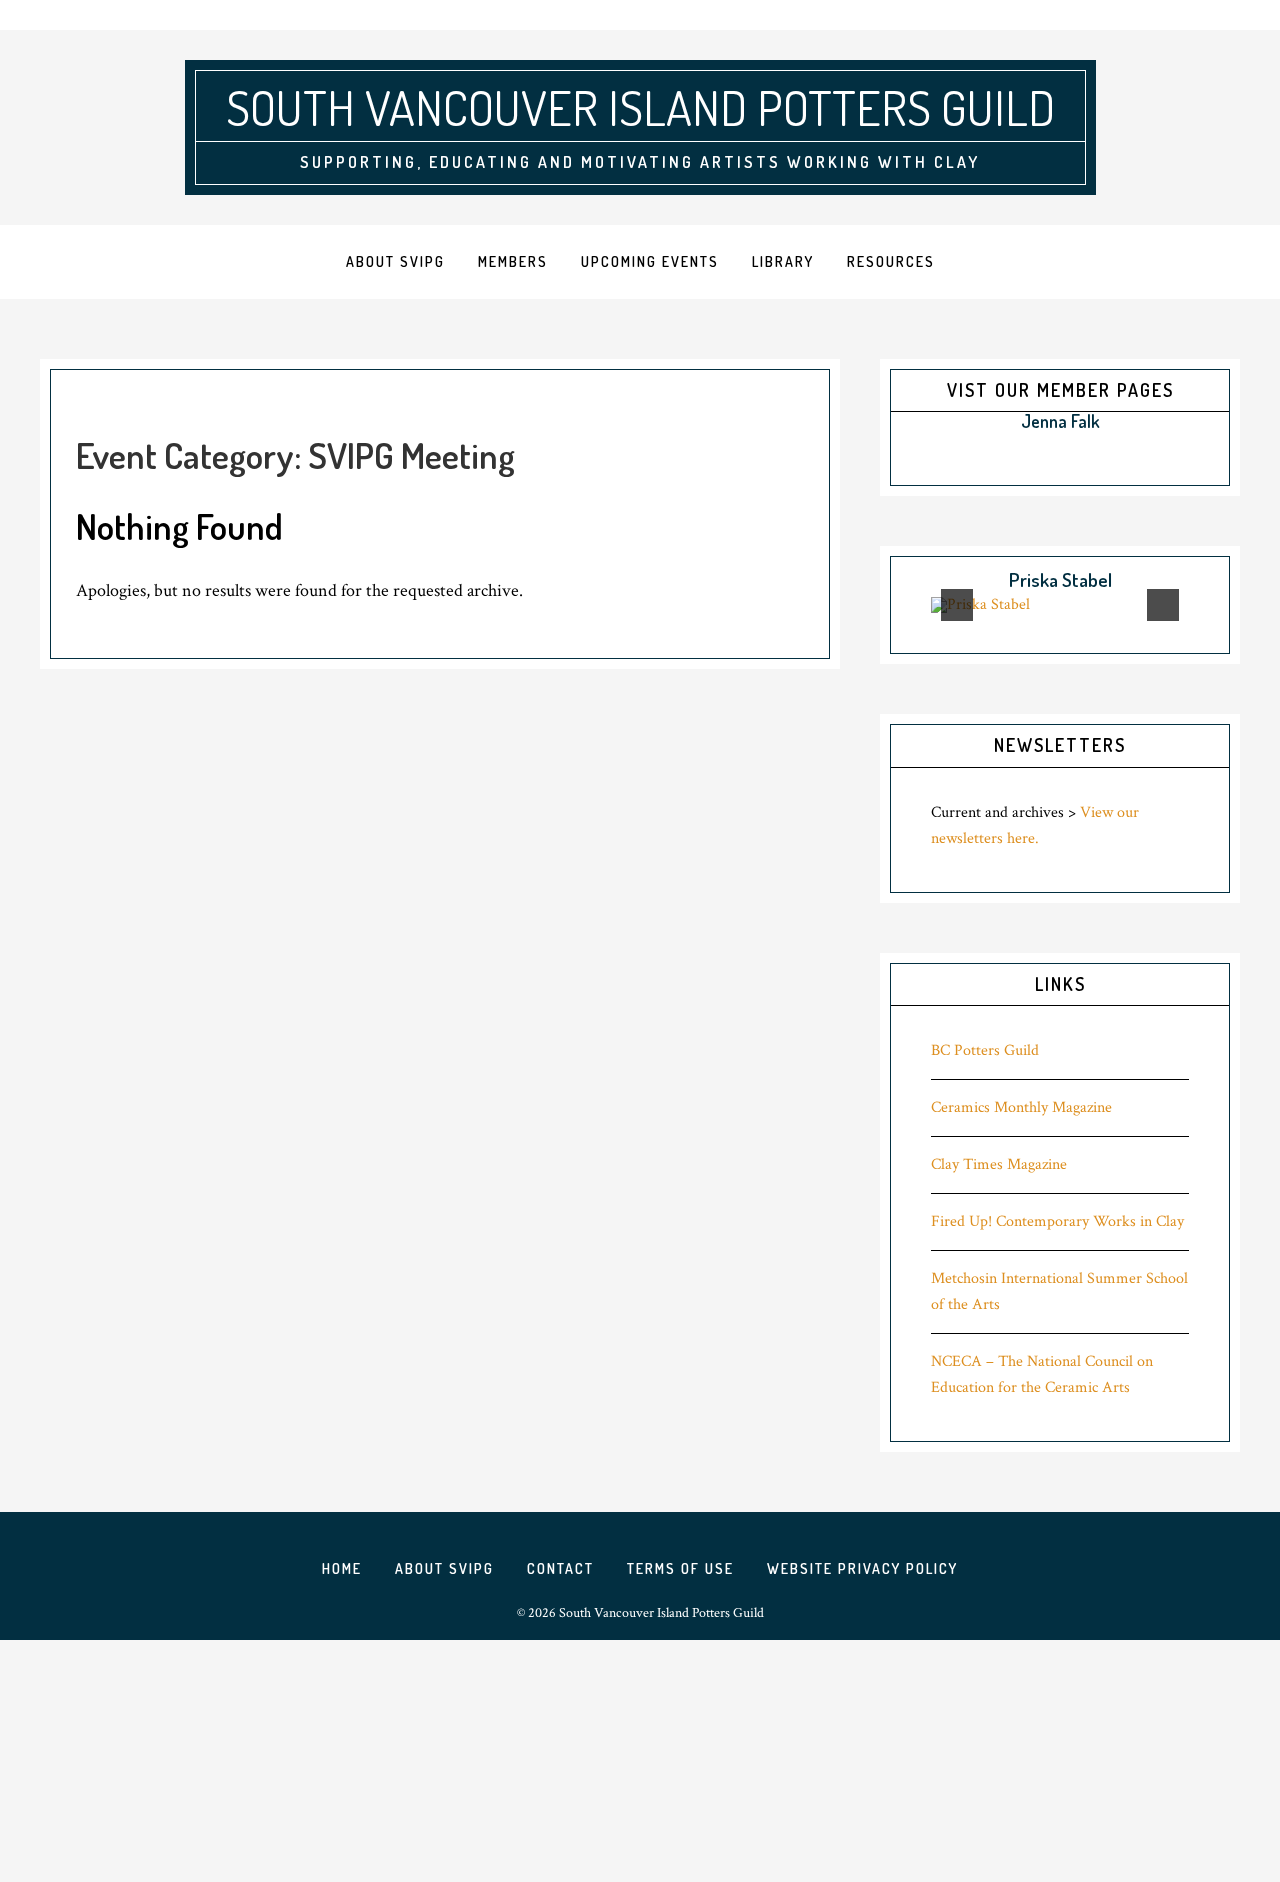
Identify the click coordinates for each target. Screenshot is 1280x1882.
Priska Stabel (1060, 579)
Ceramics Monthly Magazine (1021, 1107)
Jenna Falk (1060, 421)
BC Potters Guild (985, 1050)
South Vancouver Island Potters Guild (640, 107)
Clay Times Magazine (999, 1164)
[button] (913, 423)
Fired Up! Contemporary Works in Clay (1057, 1221)
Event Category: (295, 455)
